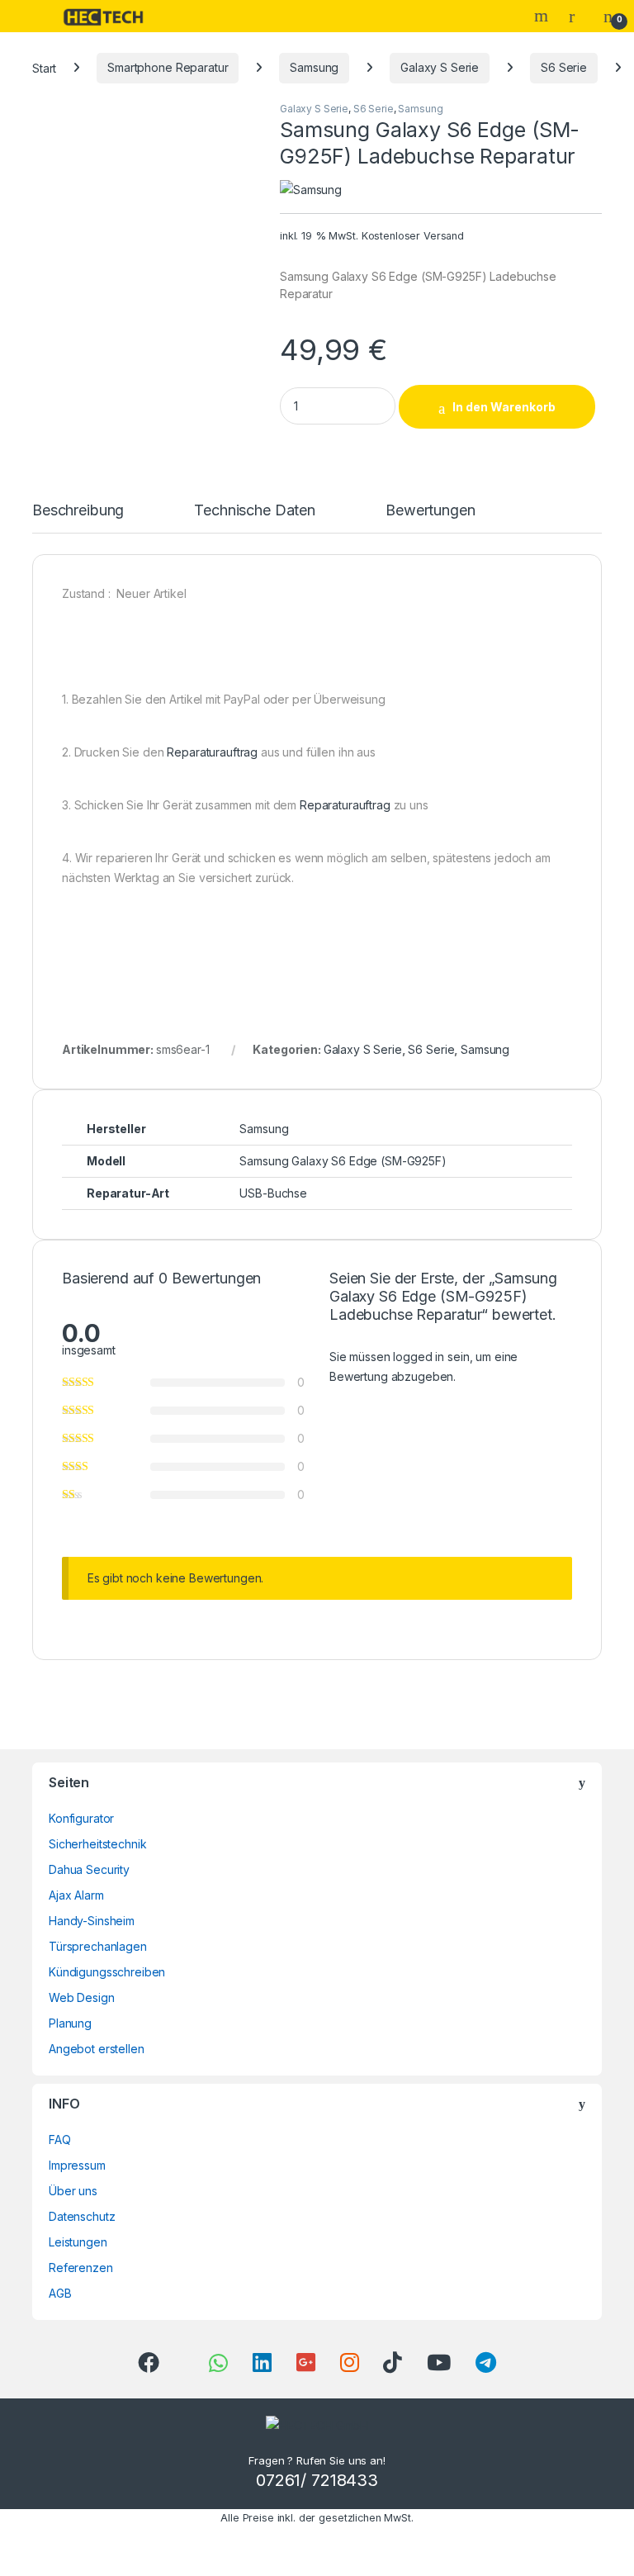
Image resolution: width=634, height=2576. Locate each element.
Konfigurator (81, 1818)
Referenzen (81, 2268)
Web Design (82, 1997)
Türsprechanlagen (98, 1946)
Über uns (73, 2191)
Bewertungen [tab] (430, 511)
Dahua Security (89, 1869)
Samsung (314, 67)
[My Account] (578, 16)
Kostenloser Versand (413, 236)
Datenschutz (82, 2216)
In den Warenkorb (504, 407)
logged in (419, 1357)
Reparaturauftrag (212, 752)
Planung (70, 2023)
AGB (60, 2293)
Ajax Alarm (76, 1895)
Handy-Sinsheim (92, 1921)
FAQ (60, 2140)
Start (44, 67)
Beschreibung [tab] (78, 511)
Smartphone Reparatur (168, 67)
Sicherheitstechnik (97, 1844)
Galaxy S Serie (440, 67)
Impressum (77, 2165)
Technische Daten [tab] (255, 511)
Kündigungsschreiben (107, 1972)
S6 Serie (564, 67)
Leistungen (78, 2242)
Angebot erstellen (97, 2049)
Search (543, 16)
